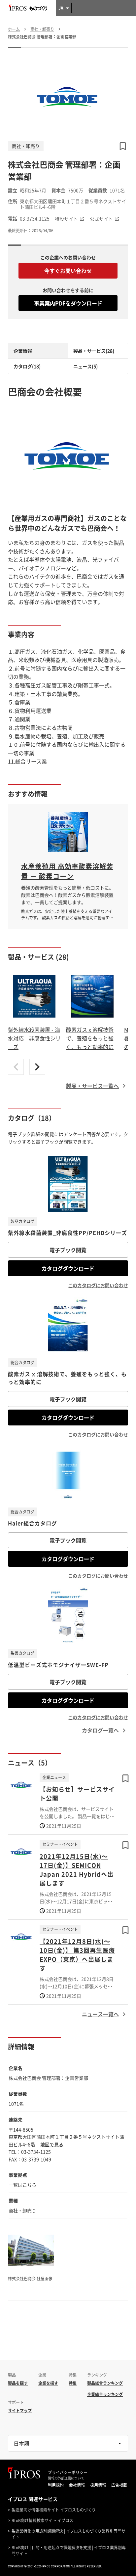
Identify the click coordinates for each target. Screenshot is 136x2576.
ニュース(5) (85, 366)
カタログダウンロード (68, 1268)
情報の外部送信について (66, 2478)
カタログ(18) (27, 366)
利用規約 (56, 2485)
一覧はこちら (22, 2185)
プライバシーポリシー (68, 2472)
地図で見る (52, 2144)
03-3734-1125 (35, 218)
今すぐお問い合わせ (68, 271)
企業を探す (48, 2383)
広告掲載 (119, 2485)
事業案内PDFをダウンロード (68, 303)
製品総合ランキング (105, 2383)
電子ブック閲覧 (68, 1250)
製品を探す (18, 2383)
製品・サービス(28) (94, 351)
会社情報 (77, 2485)
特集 (73, 2383)
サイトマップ (20, 2411)
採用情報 (98, 2485)
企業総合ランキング (105, 2394)
